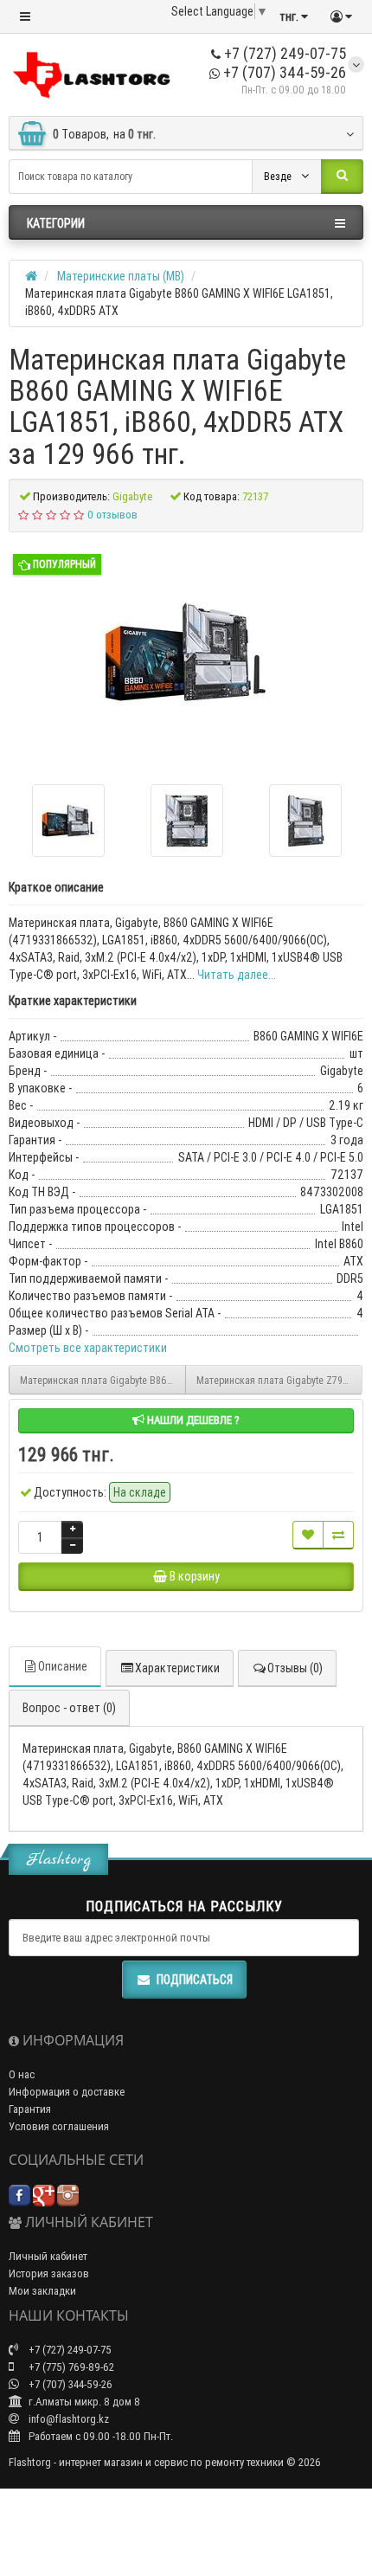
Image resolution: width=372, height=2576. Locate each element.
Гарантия (30, 2109)
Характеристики (177, 1668)
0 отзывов (112, 515)
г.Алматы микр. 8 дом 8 (83, 2402)
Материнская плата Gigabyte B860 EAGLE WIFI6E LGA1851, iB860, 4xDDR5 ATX (103, 1380)
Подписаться (195, 1980)
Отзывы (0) (295, 1668)
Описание (63, 1666)
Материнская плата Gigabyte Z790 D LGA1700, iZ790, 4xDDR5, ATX (279, 1380)
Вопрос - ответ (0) (69, 1708)
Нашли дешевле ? (192, 1420)
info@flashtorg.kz (67, 2419)
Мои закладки (42, 2291)
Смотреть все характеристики (88, 1348)
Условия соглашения (59, 2126)
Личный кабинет (48, 2256)
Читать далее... (237, 975)
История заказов (49, 2273)
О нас (22, 2074)
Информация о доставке (67, 2092)
